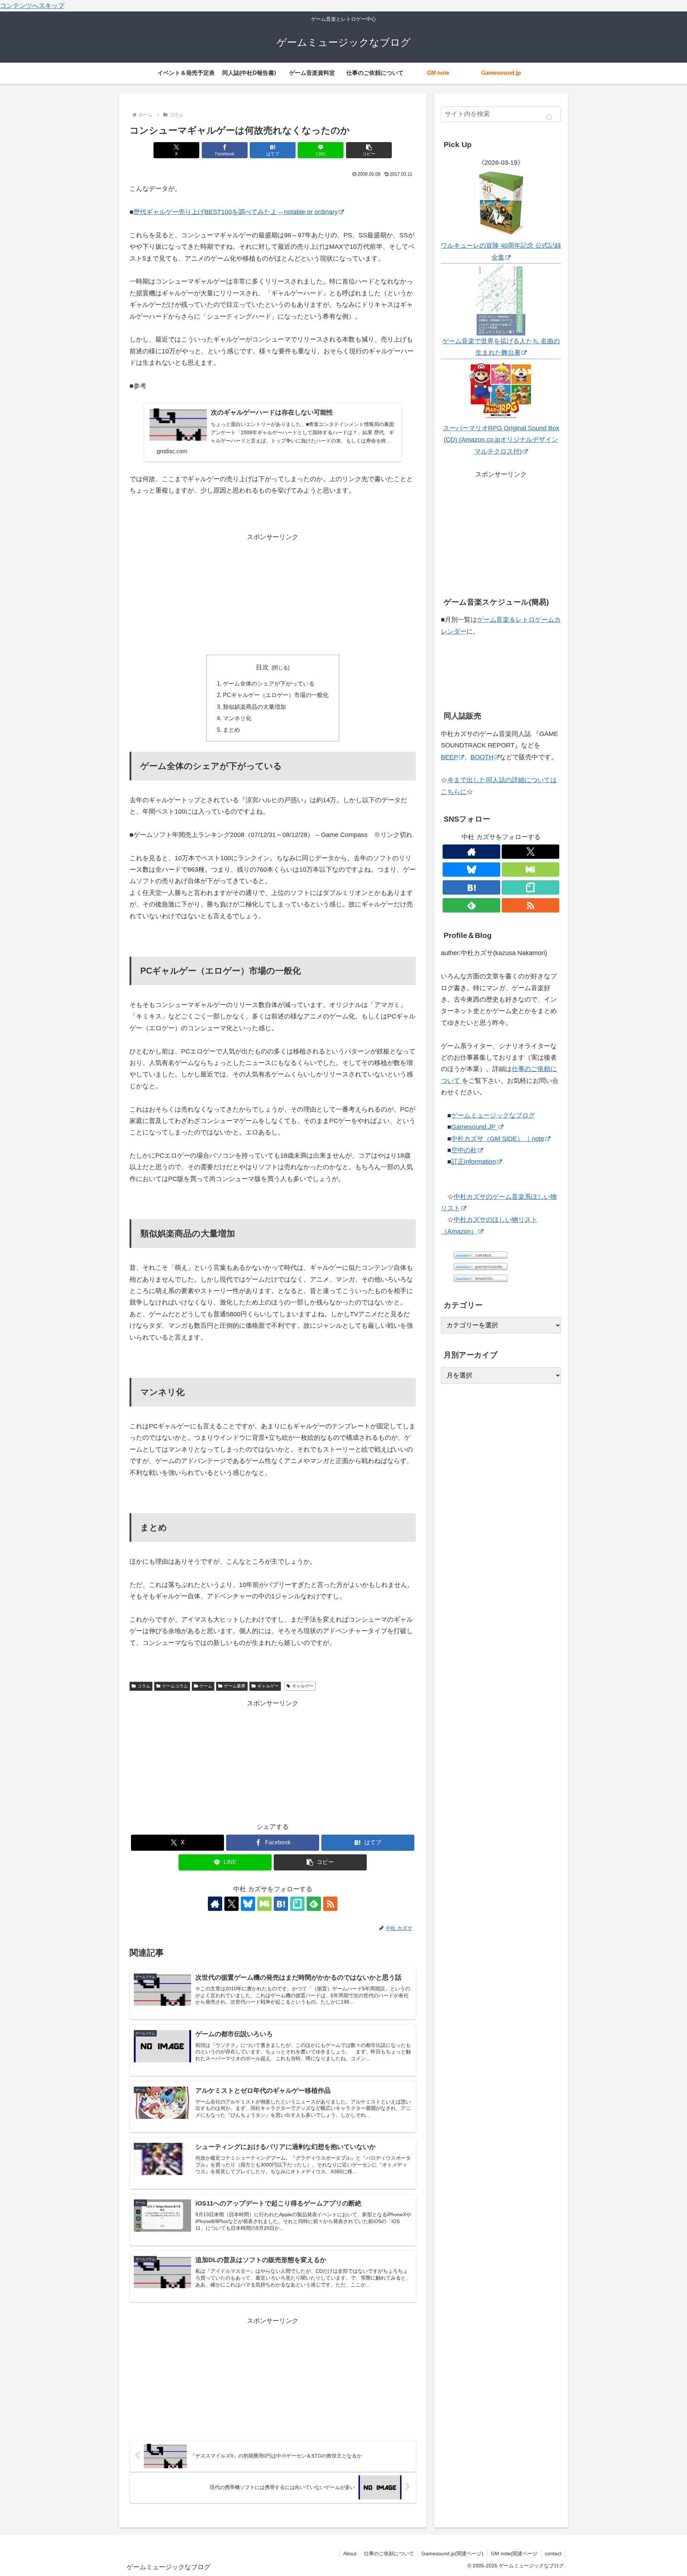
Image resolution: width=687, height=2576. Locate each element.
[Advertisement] (273, 593)
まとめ (232, 730)
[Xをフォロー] (232, 1904)
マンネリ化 (237, 718)
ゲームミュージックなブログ (493, 1115)
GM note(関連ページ (514, 2553)
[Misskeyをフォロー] (264, 1904)
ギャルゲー (268, 1686)
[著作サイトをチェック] (215, 1904)
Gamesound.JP (474, 1127)
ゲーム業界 (235, 1686)
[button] (369, 150)
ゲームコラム (175, 1686)
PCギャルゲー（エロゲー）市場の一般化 (276, 695)
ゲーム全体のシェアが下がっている (269, 683)
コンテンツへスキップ (32, 6)
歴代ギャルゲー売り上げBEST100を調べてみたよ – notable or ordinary (236, 212)
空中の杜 (464, 1150)
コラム (144, 1686)
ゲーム (206, 1686)
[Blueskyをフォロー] (248, 1904)
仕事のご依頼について (389, 2553)
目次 (262, 667)
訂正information (474, 1162)
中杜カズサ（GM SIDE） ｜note (498, 1139)
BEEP (449, 757)
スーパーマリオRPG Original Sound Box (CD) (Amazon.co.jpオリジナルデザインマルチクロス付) (501, 440)
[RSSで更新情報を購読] (330, 1904)
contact (553, 2553)
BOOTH (482, 757)
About (350, 2553)
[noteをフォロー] (297, 1904)
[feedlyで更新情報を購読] (314, 1904)
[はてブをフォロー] (281, 1904)
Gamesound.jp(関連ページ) (452, 2553)
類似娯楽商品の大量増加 (254, 707)
